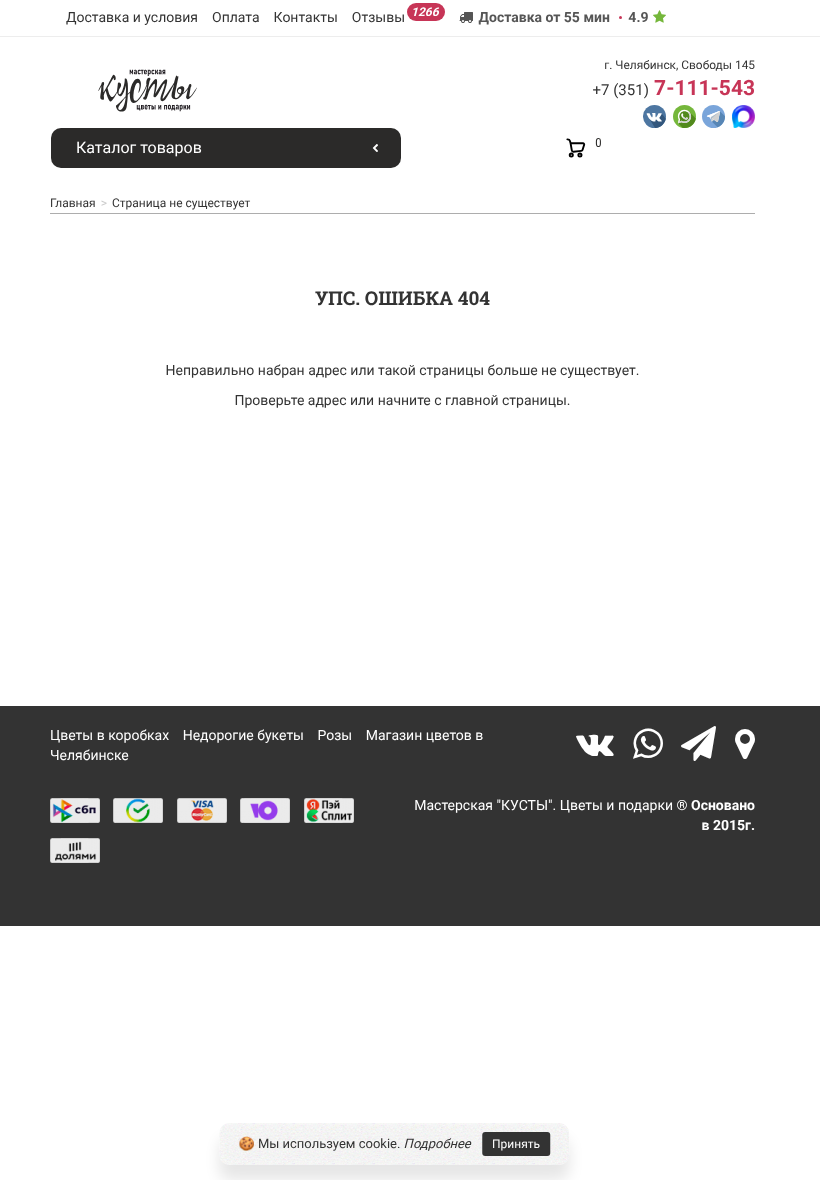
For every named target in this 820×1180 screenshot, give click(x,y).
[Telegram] (703, 744)
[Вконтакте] (599, 744)
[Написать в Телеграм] (713, 115)
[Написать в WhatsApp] (684, 115)
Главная (73, 203)
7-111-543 (674, 89)
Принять (516, 1144)
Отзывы (395, 15)
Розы (334, 736)
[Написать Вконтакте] (654, 115)
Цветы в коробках (109, 736)
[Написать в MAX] (743, 115)
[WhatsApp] (652, 744)
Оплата (236, 18)
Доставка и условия (132, 18)
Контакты (306, 18)
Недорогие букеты (243, 736)
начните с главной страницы (472, 401)
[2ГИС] (745, 744)
